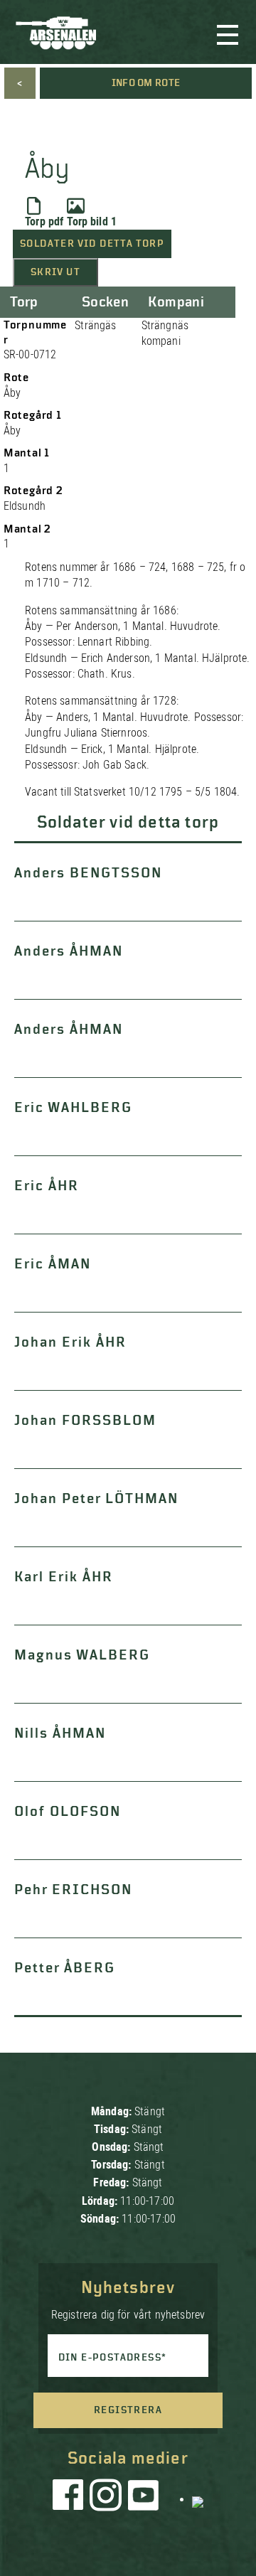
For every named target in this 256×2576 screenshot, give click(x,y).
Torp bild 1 (92, 221)
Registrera (128, 2410)
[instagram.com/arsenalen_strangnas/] (106, 2498)
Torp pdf (44, 221)
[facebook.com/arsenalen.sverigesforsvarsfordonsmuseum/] (70, 2498)
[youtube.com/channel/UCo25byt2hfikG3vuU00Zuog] (144, 2498)
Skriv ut (55, 272)
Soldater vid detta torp (92, 244)
